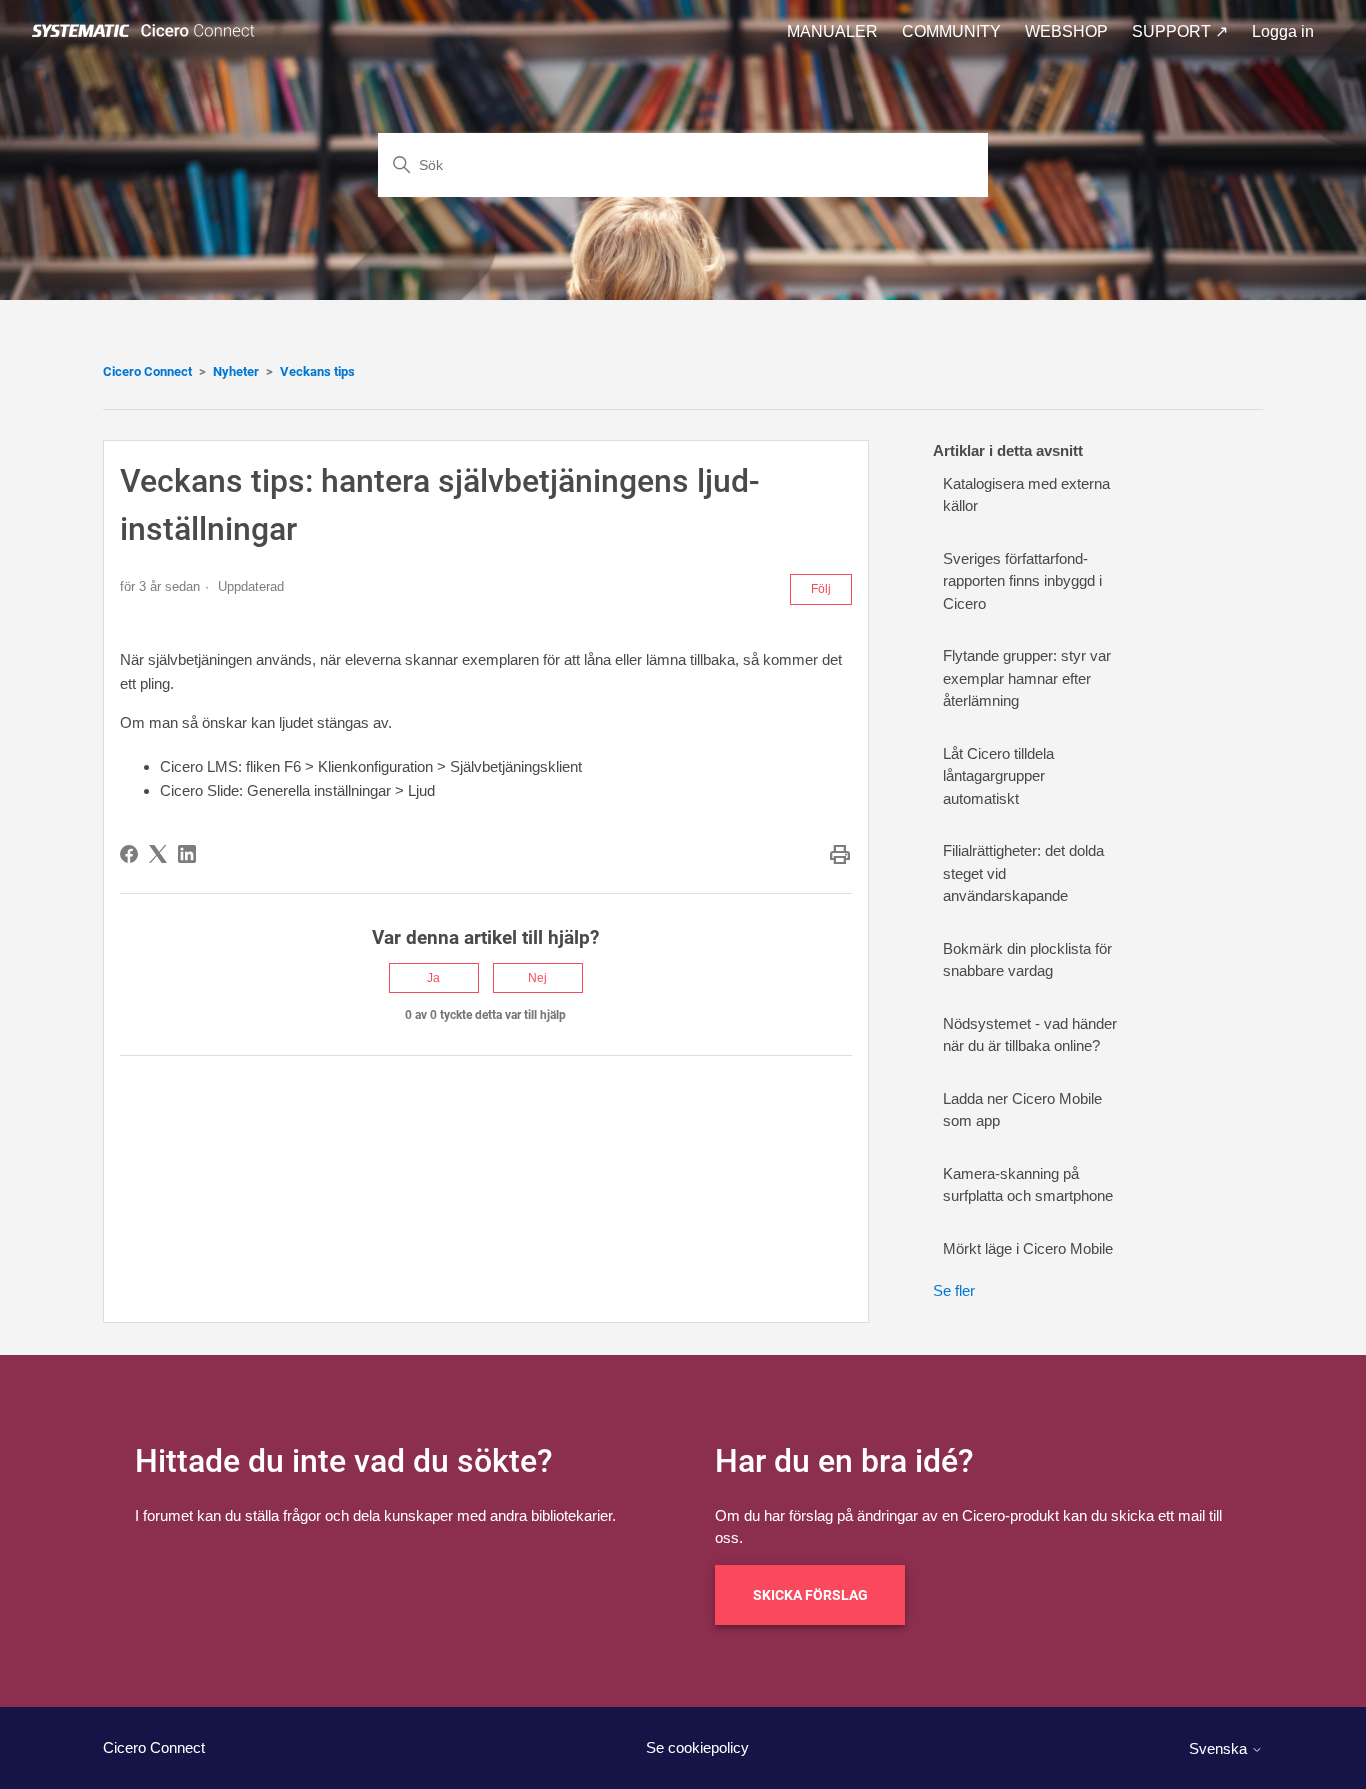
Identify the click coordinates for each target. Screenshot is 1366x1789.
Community (951, 31)
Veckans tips (317, 371)
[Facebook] (129, 854)
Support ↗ (1180, 31)
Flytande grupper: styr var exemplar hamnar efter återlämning (1027, 678)
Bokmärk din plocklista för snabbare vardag (1027, 960)
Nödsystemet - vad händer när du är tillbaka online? (1030, 1035)
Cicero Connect (147, 371)
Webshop (1066, 31)
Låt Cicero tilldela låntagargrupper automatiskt (998, 776)
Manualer (832, 31)
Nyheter (236, 371)
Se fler (954, 1290)
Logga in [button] (1283, 31)
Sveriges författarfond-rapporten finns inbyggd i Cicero (1022, 581)
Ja (433, 978)
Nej (537, 978)
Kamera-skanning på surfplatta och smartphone (1028, 1185)
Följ (821, 589)
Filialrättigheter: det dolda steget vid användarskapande (1023, 873)
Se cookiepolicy (697, 1747)
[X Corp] (158, 854)
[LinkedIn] (187, 854)
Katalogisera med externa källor (1026, 495)
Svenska (1220, 1748)
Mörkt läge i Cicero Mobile (1028, 1248)
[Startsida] (147, 31)
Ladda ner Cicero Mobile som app (1022, 1110)
